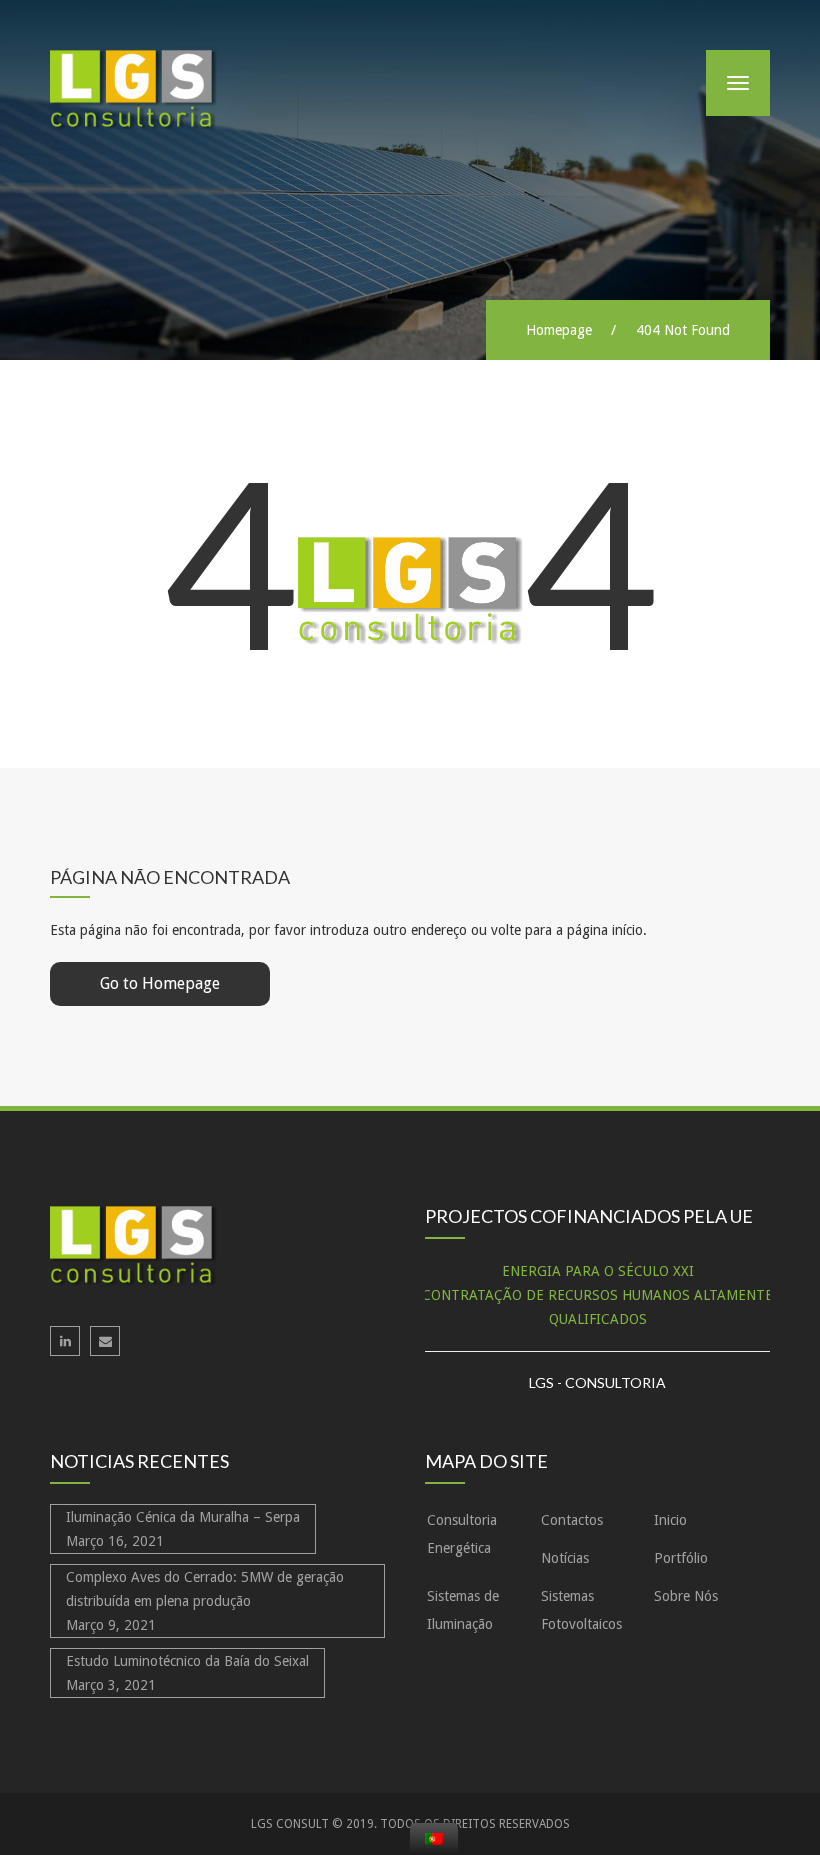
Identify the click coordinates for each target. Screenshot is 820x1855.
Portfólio (681, 1558)
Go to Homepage (160, 983)
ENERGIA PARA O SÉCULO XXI (598, 1271)
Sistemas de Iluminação (463, 1610)
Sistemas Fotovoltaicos (581, 1610)
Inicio (670, 1520)
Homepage (559, 330)
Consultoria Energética (462, 1534)
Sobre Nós (686, 1596)
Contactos (572, 1520)
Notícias (565, 1558)
